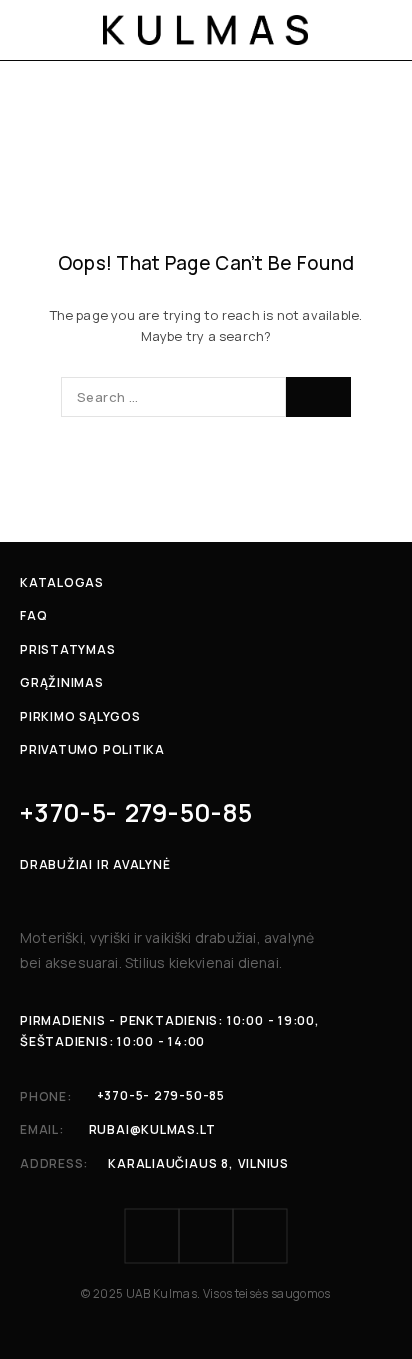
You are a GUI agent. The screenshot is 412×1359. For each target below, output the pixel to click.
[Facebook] (152, 1236)
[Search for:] (173, 397)
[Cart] (384, 30)
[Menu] (32, 30)
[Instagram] (206, 1236)
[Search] (318, 397)
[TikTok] (260, 1236)
